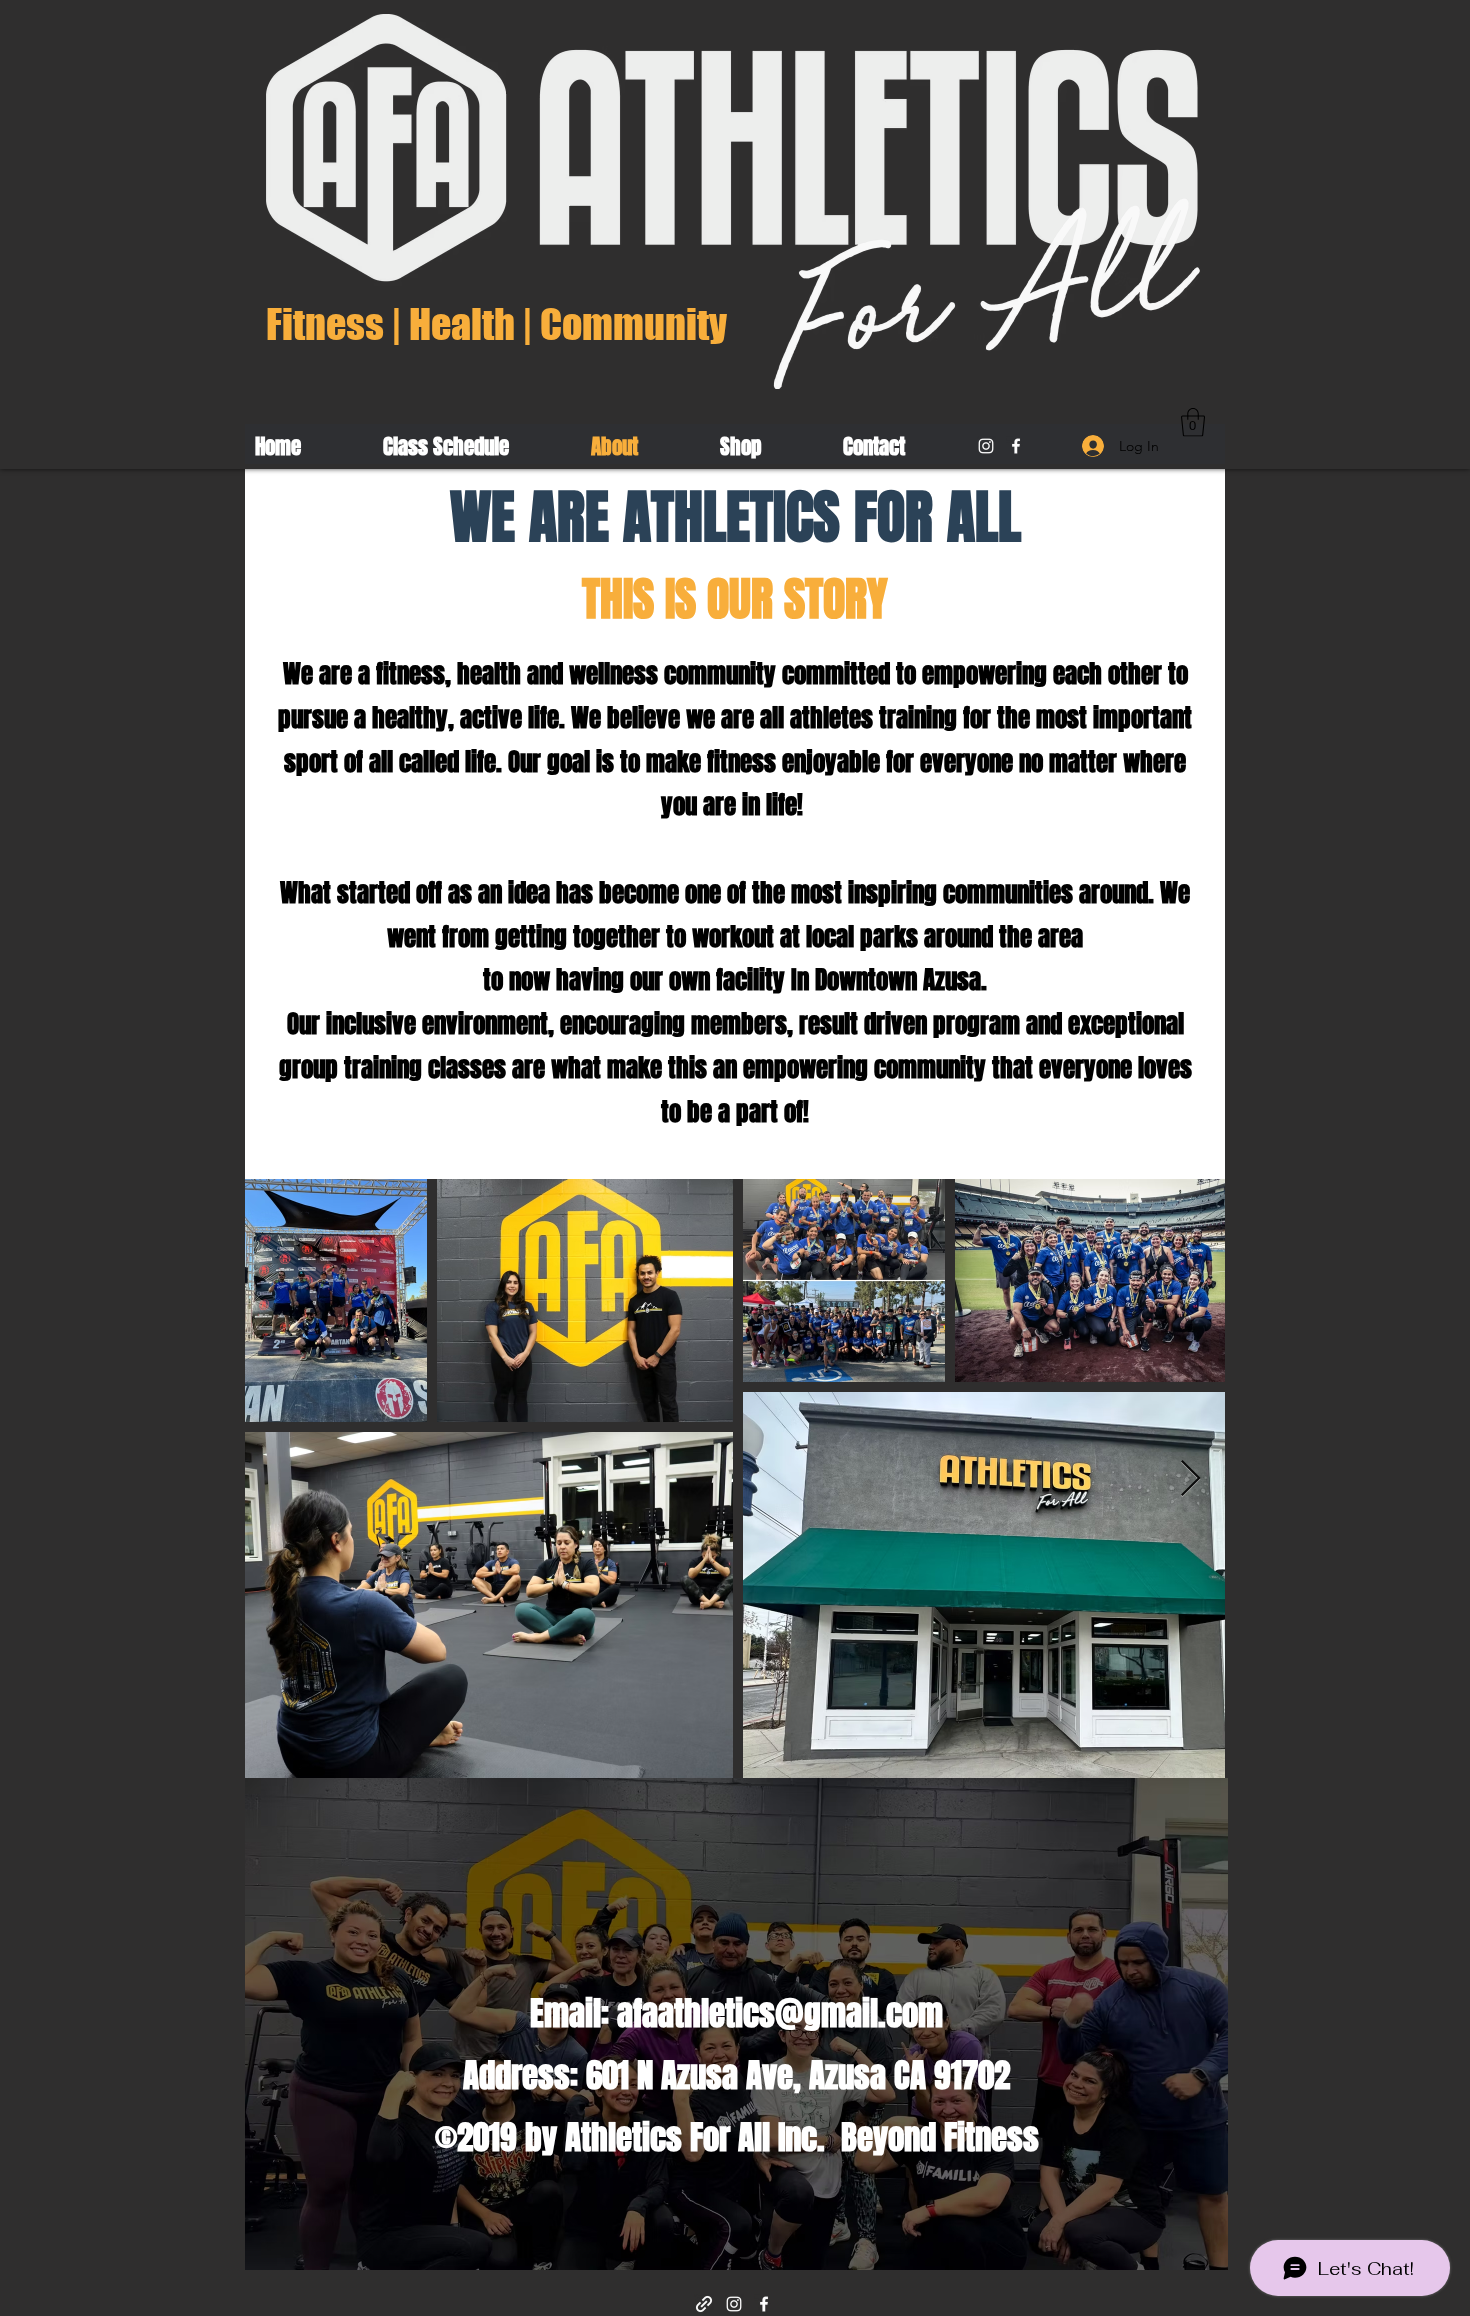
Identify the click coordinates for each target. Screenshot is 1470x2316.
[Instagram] (986, 446)
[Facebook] (1016, 446)
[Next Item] (1190, 1479)
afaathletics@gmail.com (780, 2013)
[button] (1193, 422)
